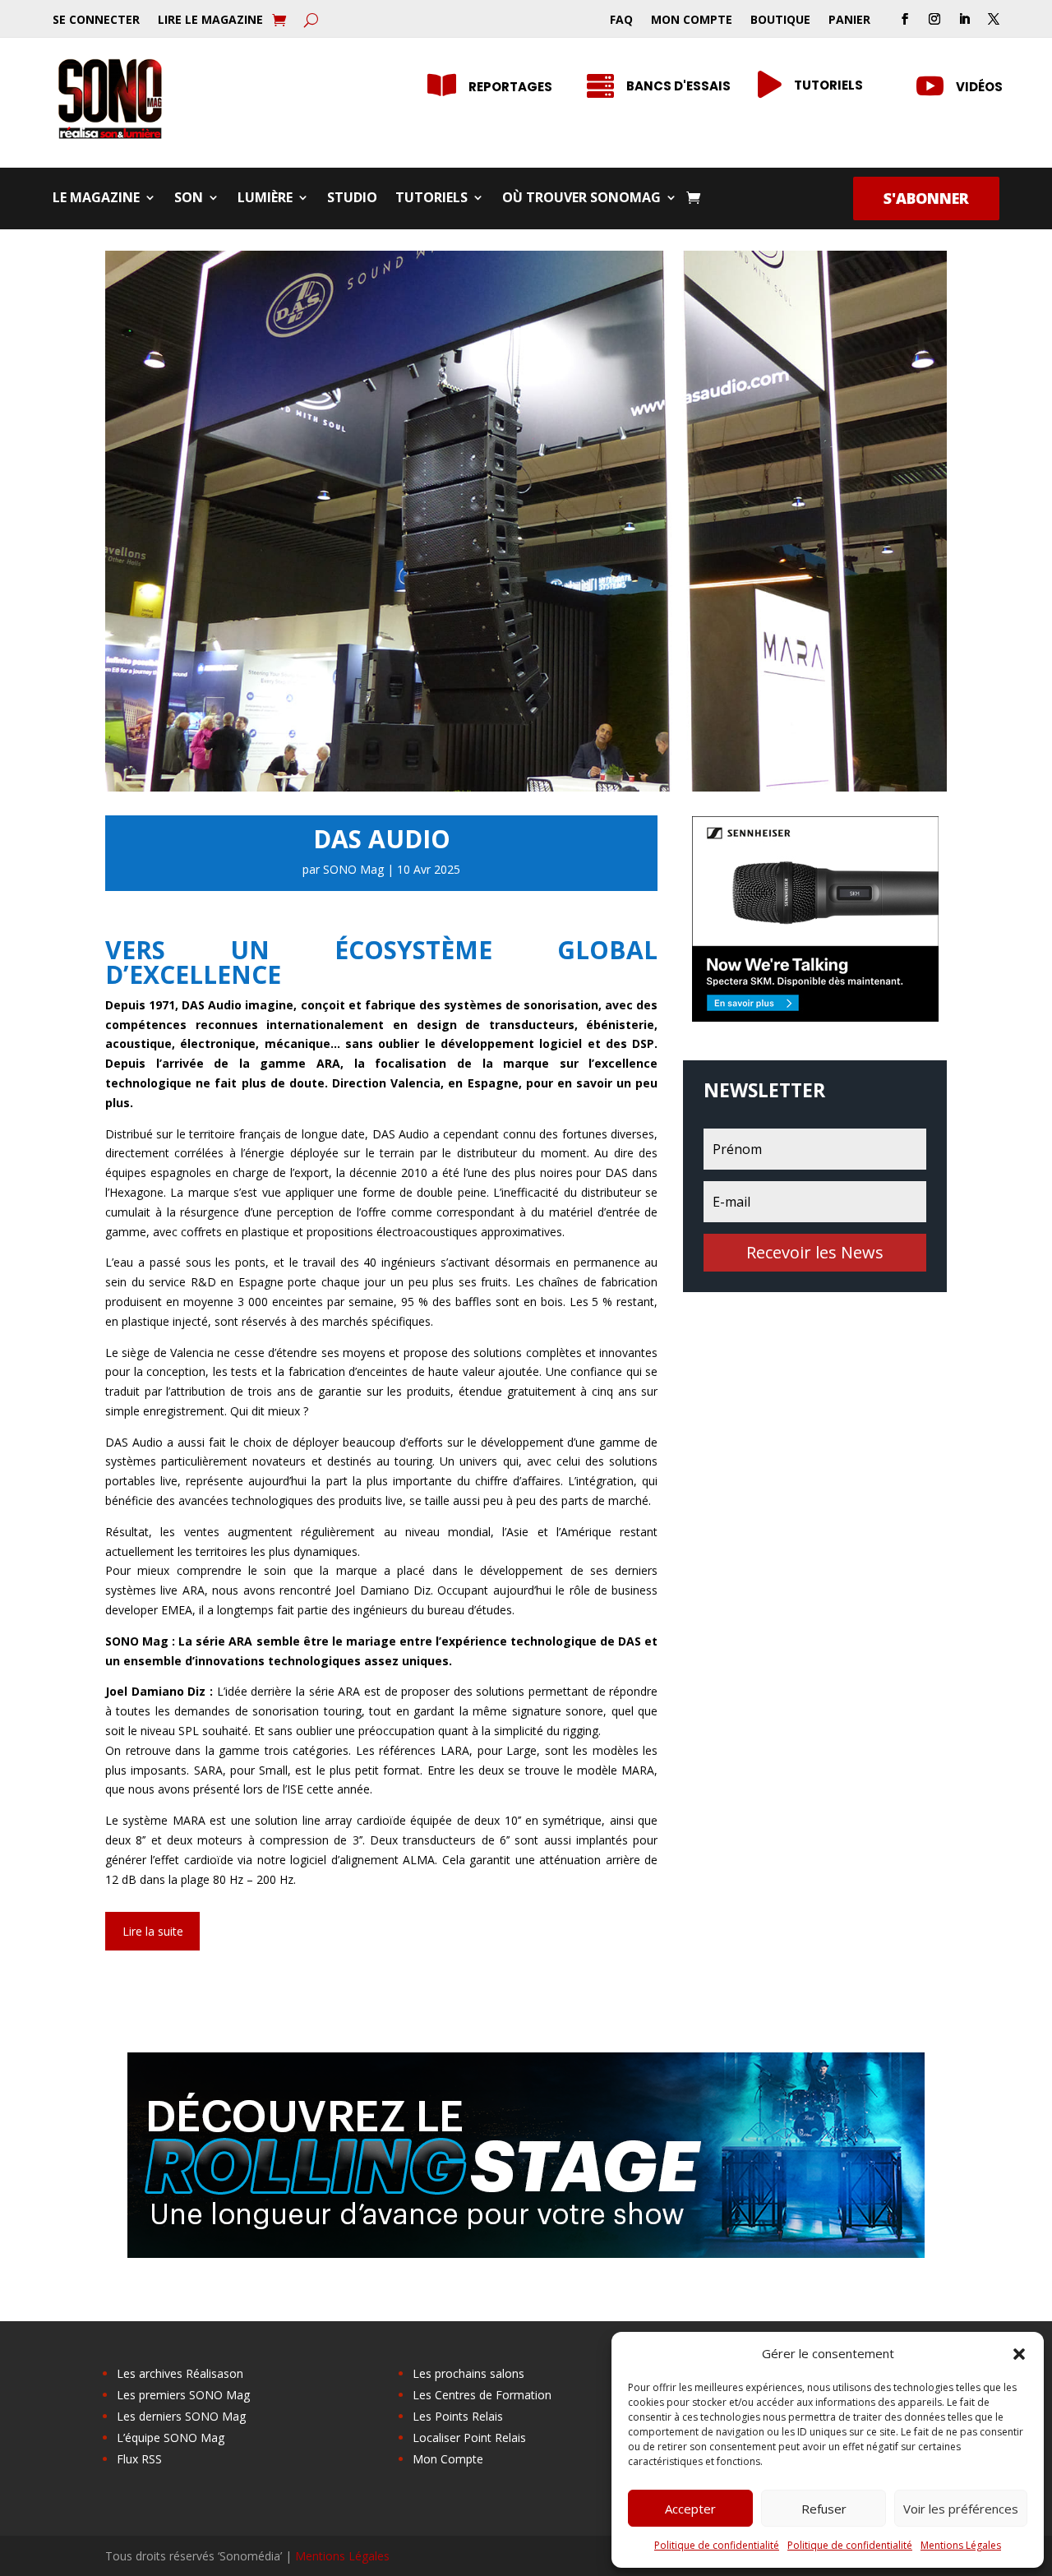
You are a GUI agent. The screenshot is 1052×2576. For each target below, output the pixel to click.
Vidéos (979, 87)
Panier (849, 21)
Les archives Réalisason (180, 2373)
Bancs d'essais (678, 86)
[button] (1019, 2354)
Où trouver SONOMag (581, 199)
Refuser (824, 2509)
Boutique (780, 21)
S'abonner (926, 198)
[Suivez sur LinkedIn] (964, 19)
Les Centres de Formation (482, 2395)
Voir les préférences (961, 2509)
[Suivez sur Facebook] (905, 19)
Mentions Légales (961, 2545)
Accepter (690, 2509)
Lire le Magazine (210, 21)
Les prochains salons (468, 2373)
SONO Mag (353, 869)
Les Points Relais (458, 2416)
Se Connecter (96, 21)
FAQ (621, 21)
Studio (352, 199)
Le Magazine (96, 199)
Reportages (510, 87)
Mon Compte (692, 21)
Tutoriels (431, 199)
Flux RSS (139, 2459)
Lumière (265, 199)
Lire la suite (153, 1931)
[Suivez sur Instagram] (934, 19)
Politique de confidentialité (717, 2545)
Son (189, 199)
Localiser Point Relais (469, 2438)
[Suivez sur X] (994, 19)
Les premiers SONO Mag (183, 2395)
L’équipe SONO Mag (171, 2438)
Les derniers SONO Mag (181, 2416)
